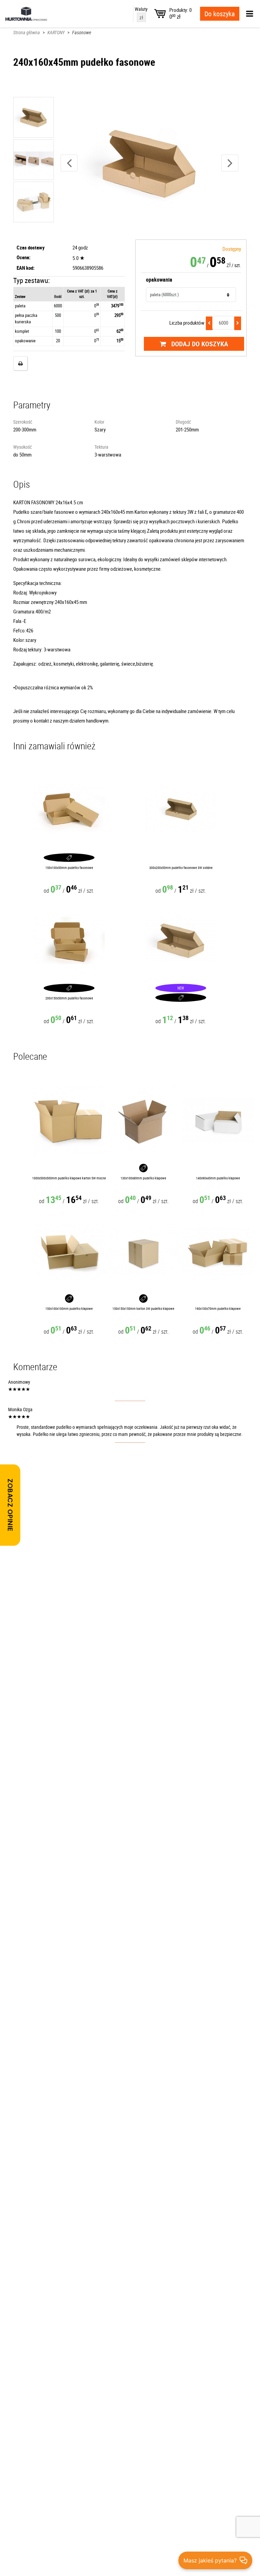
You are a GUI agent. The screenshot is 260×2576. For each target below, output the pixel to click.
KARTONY (56, 32)
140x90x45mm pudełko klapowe (218, 1178)
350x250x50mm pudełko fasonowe (181, 998)
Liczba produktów (187, 323)
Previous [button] (69, 163)
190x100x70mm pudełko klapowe (218, 1309)
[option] (149, 163)
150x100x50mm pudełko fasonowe (69, 868)
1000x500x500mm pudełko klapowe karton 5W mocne (69, 1178)
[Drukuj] (20, 363)
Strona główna (27, 32)
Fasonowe (82, 32)
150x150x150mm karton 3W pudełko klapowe (143, 1309)
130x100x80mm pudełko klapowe (143, 1178)
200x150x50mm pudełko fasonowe (69, 998)
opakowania (159, 280)
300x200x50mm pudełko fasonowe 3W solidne (181, 868)
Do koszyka (220, 14)
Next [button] (230, 163)
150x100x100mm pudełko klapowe (69, 1309)
